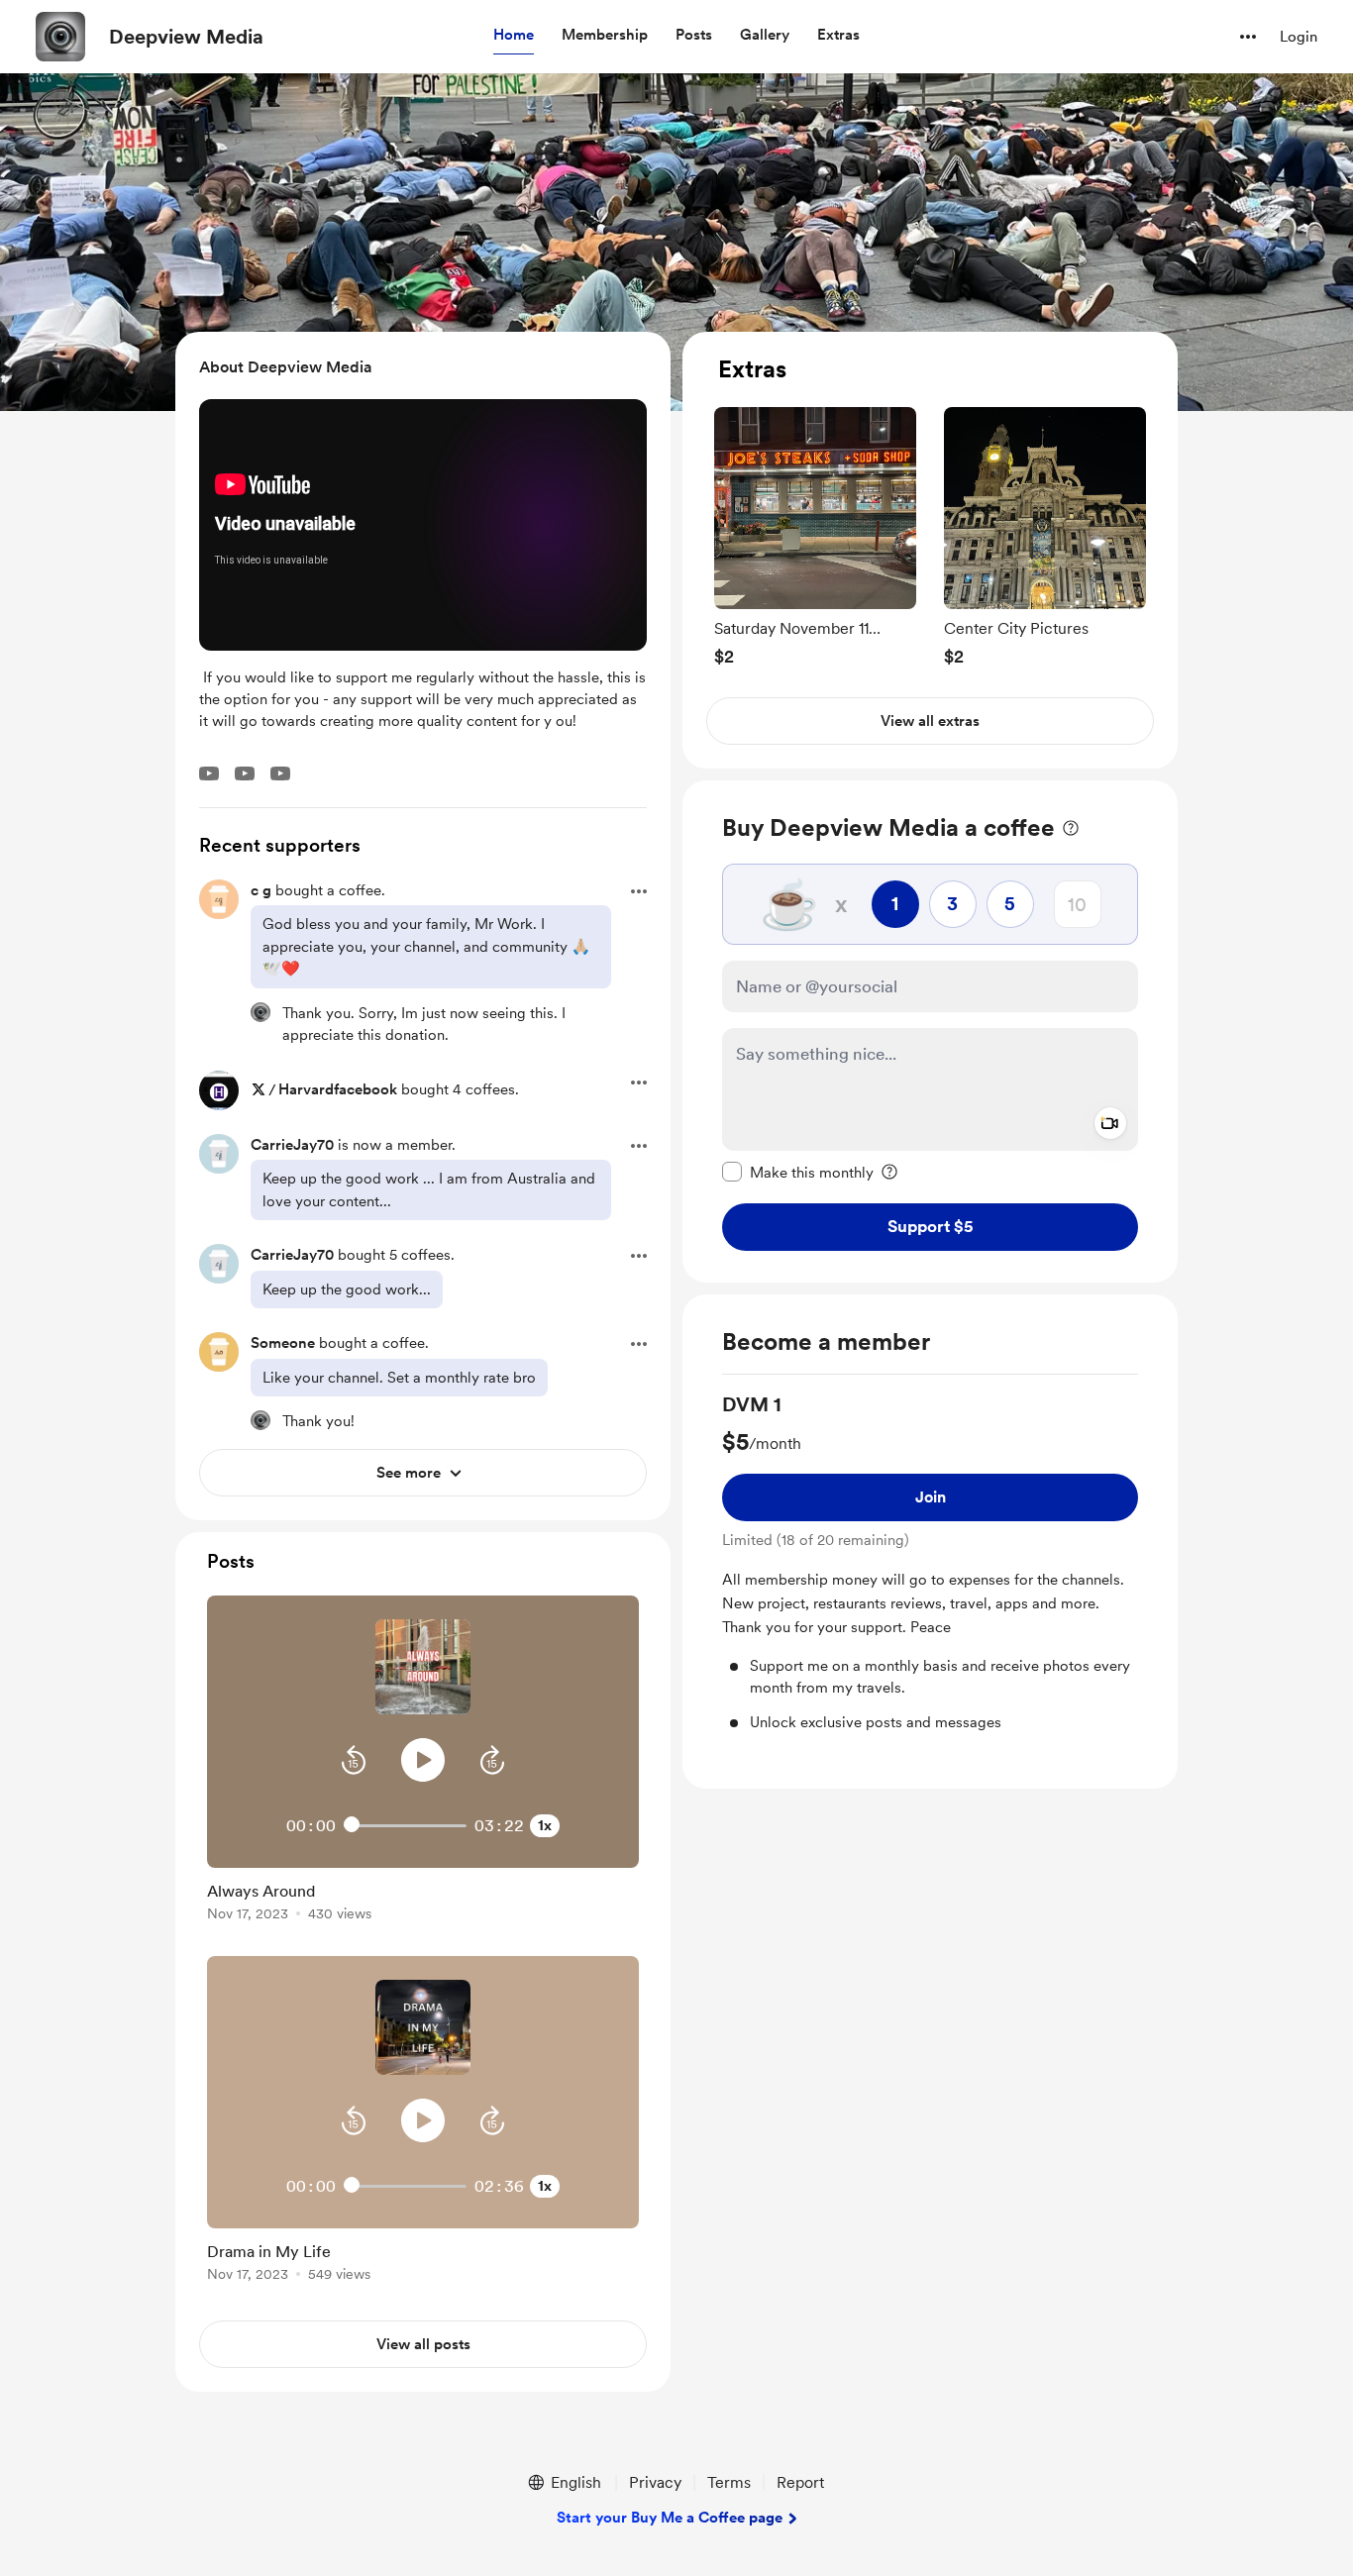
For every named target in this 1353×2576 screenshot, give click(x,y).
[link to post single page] (423, 1898)
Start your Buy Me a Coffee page (670, 2518)
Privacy (655, 2482)
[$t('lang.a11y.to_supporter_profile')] (260, 1012)
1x (545, 1825)
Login (1299, 37)
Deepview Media (186, 37)
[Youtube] (209, 773)
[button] (514, 36)
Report (800, 2482)
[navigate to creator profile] (60, 37)
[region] (930, 550)
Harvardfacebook (338, 1089)
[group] (815, 536)
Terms (729, 2482)
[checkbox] (798, 1172)
